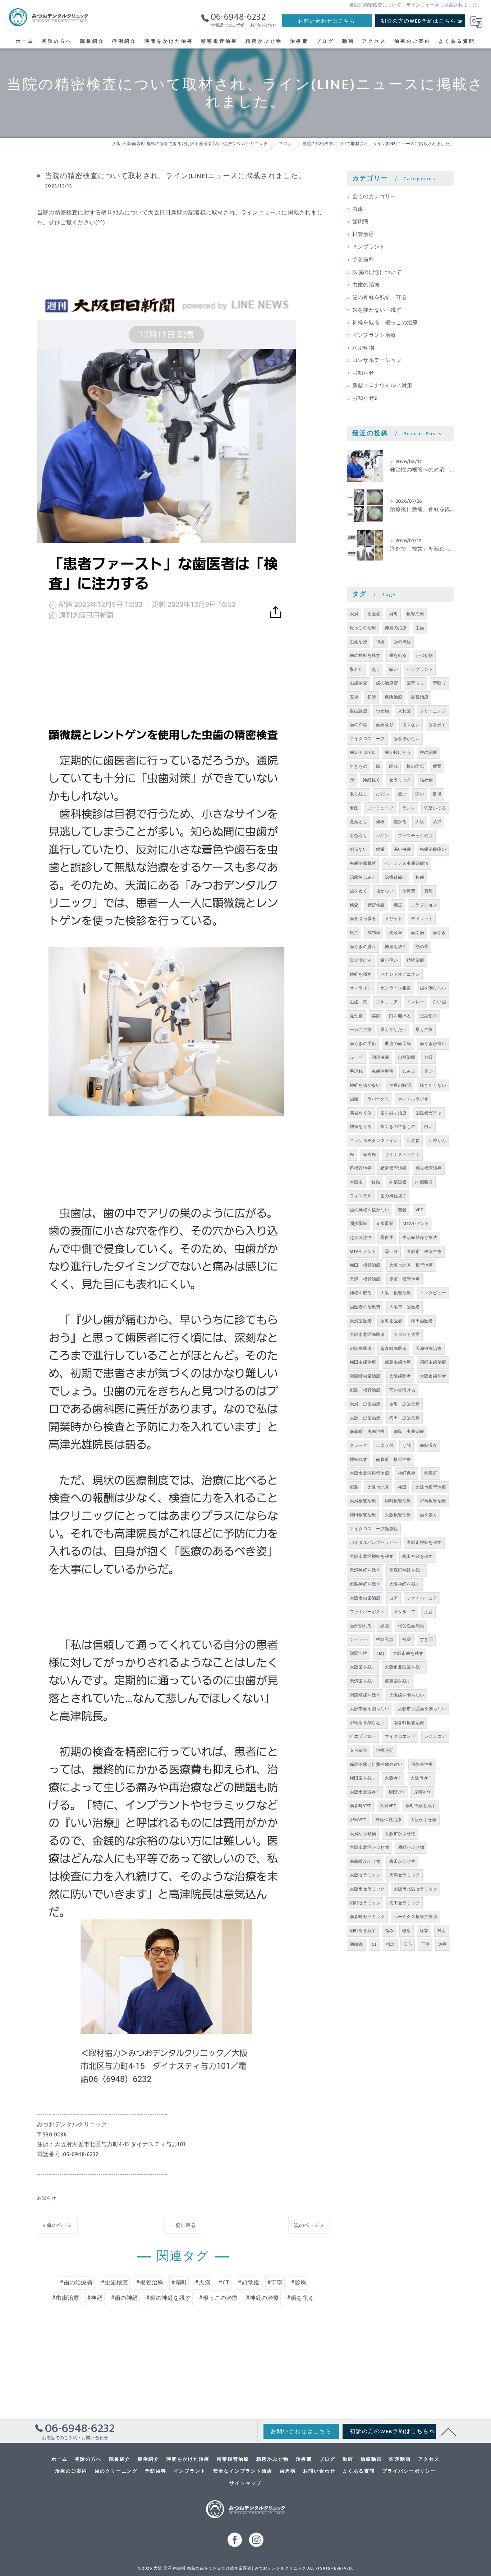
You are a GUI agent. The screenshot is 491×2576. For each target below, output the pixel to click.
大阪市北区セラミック (416, 1889)
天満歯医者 (361, 1321)
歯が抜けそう (398, 752)
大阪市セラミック (367, 1889)
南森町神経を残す (407, 1570)
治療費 (409, 891)
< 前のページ (57, 2225)
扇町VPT (423, 1792)
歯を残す (437, 725)
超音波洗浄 (361, 1238)
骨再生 (387, 1238)
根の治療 (429, 752)
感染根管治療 (429, 1168)
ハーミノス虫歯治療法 (407, 863)
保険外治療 (422, 1764)
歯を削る (398, 655)
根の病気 (415, 766)
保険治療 (393, 697)
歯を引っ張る (363, 919)
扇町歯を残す (363, 1931)
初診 (372, 697)
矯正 (398, 905)
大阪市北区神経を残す (372, 1556)
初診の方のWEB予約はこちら (419, 21)
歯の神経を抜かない (370, 1210)
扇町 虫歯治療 (405, 1404)
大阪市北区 (378, 1487)
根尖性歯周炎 (411, 1626)
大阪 (419, 822)
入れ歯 (405, 711)
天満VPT (388, 1806)
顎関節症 (359, 1653)
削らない (359, 849)
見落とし (359, 822)
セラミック (400, 780)
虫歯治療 (359, 642)
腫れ (393, 766)
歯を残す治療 (393, 1113)
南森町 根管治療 (394, 1459)
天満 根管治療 (365, 1279)
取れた (356, 669)
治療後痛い (396, 877)
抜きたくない (433, 1085)
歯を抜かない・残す (377, 310)
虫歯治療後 (383, 1071)
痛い (393, 669)
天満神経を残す (365, 1570)
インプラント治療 (374, 335)
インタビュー (433, 1293)
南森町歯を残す (365, 1695)
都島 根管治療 (365, 1390)
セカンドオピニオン (400, 974)
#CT (224, 2283)
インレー (415, 1002)
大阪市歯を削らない (370, 1709)
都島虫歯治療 (398, 1362)
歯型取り (415, 683)
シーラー (359, 1639)
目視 (437, 794)
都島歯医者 (361, 1349)
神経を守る (361, 1127)
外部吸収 (398, 1182)
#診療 (299, 2283)
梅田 (402, 1487)
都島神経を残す (365, 1584)
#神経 (95, 2298)
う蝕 (407, 1445)
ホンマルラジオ (413, 1099)
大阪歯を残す (363, 1667)
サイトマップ (245, 2483)
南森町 (431, 1473)
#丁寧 (275, 2283)
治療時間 (385, 1750)
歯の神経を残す (365, 655)
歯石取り (385, 725)
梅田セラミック (405, 1903)
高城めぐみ (361, 1113)
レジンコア (435, 1736)
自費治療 (420, 697)
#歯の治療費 (76, 2283)
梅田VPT (397, 1792)
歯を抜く (429, 1515)
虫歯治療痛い (433, 849)
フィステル (361, 1196)
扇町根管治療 (398, 1501)
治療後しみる (363, 877)
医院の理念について (377, 273)
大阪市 (356, 1182)
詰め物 (426, 780)
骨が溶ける (361, 960)
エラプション (424, 905)
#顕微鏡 (248, 2283)
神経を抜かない (365, 1085)
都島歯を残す (398, 1681)
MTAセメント (363, 1252)
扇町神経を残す (421, 1806)
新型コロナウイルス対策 (382, 386)
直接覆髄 (385, 1224)
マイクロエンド (400, 1736)
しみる (409, 1071)
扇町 (393, 614)
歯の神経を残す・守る (380, 298)
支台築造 (359, 1750)
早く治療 (424, 1030)
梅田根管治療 (363, 1515)
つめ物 (383, 711)
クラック (359, 1445)
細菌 (385, 1626)
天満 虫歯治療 (365, 1404)
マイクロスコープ (367, 739)
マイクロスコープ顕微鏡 (374, 1529)
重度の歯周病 (398, 1044)
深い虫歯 (402, 849)
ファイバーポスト (367, 1612)
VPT (420, 1210)
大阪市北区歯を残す (404, 1667)
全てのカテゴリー (374, 197)
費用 (428, 891)
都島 (354, 1487)
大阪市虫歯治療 (365, 1598)
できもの (359, 766)
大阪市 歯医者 (405, 1307)
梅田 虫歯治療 (405, 1418)
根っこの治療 (363, 628)
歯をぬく (359, 891)
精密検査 (376, 905)
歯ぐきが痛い (433, 1044)
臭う (376, 669)
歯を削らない (433, 988)
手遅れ (356, 1071)
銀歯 (380, 849)
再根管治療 (361, 1168)
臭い (428, 1071)
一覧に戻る (183, 2225)
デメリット (422, 919)
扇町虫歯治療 (433, 1362)
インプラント (369, 247)
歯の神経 (402, 642)
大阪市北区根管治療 (370, 1473)
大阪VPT (393, 1778)
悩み (389, 1931)
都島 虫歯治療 (409, 1431)
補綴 (407, 1639)
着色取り (359, 836)
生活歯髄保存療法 (420, 1238)
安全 (354, 697)
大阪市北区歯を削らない (422, 1709)
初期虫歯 (380, 1057)
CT (374, 1944)
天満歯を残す (363, 1681)
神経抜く (371, 780)
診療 (442, 1944)
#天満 (203, 2283)
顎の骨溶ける (402, 1390)
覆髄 (402, 1210)
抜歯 (420, 877)
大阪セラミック (365, 1875)
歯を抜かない (407, 739)
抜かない (385, 891)
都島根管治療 (433, 1501)
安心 (408, 1944)
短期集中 (429, 1016)
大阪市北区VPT (365, 1792)
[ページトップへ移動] (449, 2431)
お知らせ (47, 2198)
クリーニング (433, 711)
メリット (393, 919)
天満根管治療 (363, 1501)
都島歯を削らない (367, 1723)
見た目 (356, 1016)
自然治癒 (407, 1057)
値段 (380, 822)
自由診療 (359, 711)
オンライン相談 (396, 988)
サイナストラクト (402, 1155)
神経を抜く (396, 947)
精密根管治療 (393, 1168)
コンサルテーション (377, 361)
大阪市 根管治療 (424, 1252)
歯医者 (374, 614)
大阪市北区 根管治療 (411, 1265)
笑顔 (376, 1016)
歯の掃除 (359, 725)
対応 (441, 1931)
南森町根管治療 (409, 1723)
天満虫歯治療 (429, 1349)
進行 (428, 1057)
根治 (354, 933)
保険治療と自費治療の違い (376, 1764)
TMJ (380, 1653)
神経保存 (407, 1473)
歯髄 (354, 1099)
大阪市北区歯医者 (367, 1335)
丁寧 (425, 1944)
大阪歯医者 (400, 1376)
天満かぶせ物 (363, 1834)
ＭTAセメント (416, 1224)
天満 (354, 614)
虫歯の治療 (366, 285)
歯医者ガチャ (429, 1113)
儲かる (400, 822)
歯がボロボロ (363, 752)
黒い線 (392, 1252)
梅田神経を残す (417, 1556)
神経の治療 (396, 628)
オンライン (361, 988)
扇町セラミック (365, 1903)
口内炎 (413, 1141)
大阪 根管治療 (396, 1293)
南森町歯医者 (393, 1349)
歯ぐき (439, 933)
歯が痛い (389, 960)
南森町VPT (360, 1806)
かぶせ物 (363, 348)
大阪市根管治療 (430, 1487)
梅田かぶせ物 (402, 1861)
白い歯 (439, 1002)
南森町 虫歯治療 (367, 1431)
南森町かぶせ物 (365, 1861)
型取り (439, 683)
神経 (380, 642)
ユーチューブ (380, 808)
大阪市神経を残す (424, 1542)
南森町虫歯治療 (365, 1376)
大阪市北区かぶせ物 (370, 1847)
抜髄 (376, 1182)
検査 (354, 905)
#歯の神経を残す (168, 2298)
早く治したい (393, 1030)
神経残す (359, 1459)
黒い (402, 794)
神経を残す (361, 974)
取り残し (359, 794)
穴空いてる (435, 808)
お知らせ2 (364, 398)
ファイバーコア (422, 1598)
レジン (383, 836)
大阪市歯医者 (433, 1376)
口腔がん (437, 1141)
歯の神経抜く (393, 1196)
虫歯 (358, 209)
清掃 (437, 822)
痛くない (411, 725)
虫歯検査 (359, 683)
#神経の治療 (262, 2298)
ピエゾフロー (363, 1736)
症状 (424, 1931)
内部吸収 (424, 1182)
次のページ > (309, 2225)
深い (419, 794)
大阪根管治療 (398, 1515)
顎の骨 (422, 947)
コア (394, 1598)
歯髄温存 (429, 1445)
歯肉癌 (369, 1155)
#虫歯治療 (65, 2298)
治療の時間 (400, 1085)
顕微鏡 (356, 1944)
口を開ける (400, 1016)
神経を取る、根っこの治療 (385, 323)
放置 (437, 766)
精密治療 (415, 960)
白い (428, 1127)
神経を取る (361, 1293)
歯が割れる (361, 1626)
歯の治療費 (387, 683)
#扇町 (179, 2283)
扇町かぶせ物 (411, 1847)
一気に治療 (361, 1030)
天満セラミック (405, 1875)
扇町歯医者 (391, 1321)
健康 (407, 1931)
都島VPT (358, 1820)
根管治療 (363, 235)
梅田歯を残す (363, 1778)
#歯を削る (300, 2298)
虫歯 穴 (359, 1002)
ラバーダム (378, 1099)
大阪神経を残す (405, 1584)
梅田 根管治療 (365, 1265)
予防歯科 (363, 260)
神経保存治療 (388, 1820)
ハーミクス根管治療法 (416, 1917)
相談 (390, 1944)
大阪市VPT (421, 1778)
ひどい (383, 794)
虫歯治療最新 (363, 863)
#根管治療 (150, 2283)
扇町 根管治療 (405, 1279)
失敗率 (396, 933)
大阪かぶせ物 (424, 1820)
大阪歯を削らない (407, 1695)
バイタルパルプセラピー (374, 1542)
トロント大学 (407, 1335)
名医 (354, 808)
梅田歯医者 (422, 1321)
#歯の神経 (124, 2298)
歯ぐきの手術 (363, 1044)
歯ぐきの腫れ (363, 947)
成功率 (374, 933)
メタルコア (405, 1612)
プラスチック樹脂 (416, 836)
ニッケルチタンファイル (374, 1141)
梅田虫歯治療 (363, 1362)
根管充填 (385, 1639)
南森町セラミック (367, 1917)
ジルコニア (387, 1002)
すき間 (426, 1639)
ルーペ (356, 1057)
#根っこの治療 (218, 2298)
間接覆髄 (359, 1224)
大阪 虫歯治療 (365, 1418)
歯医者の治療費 (365, 1307)
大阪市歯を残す (408, 1653)
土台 (428, 1612)
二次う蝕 (385, 1445)
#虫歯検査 (114, 2283)
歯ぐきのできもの (398, 1127)
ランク (409, 808)
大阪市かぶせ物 (400, 1834)
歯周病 (361, 222)
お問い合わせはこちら (327, 21)
